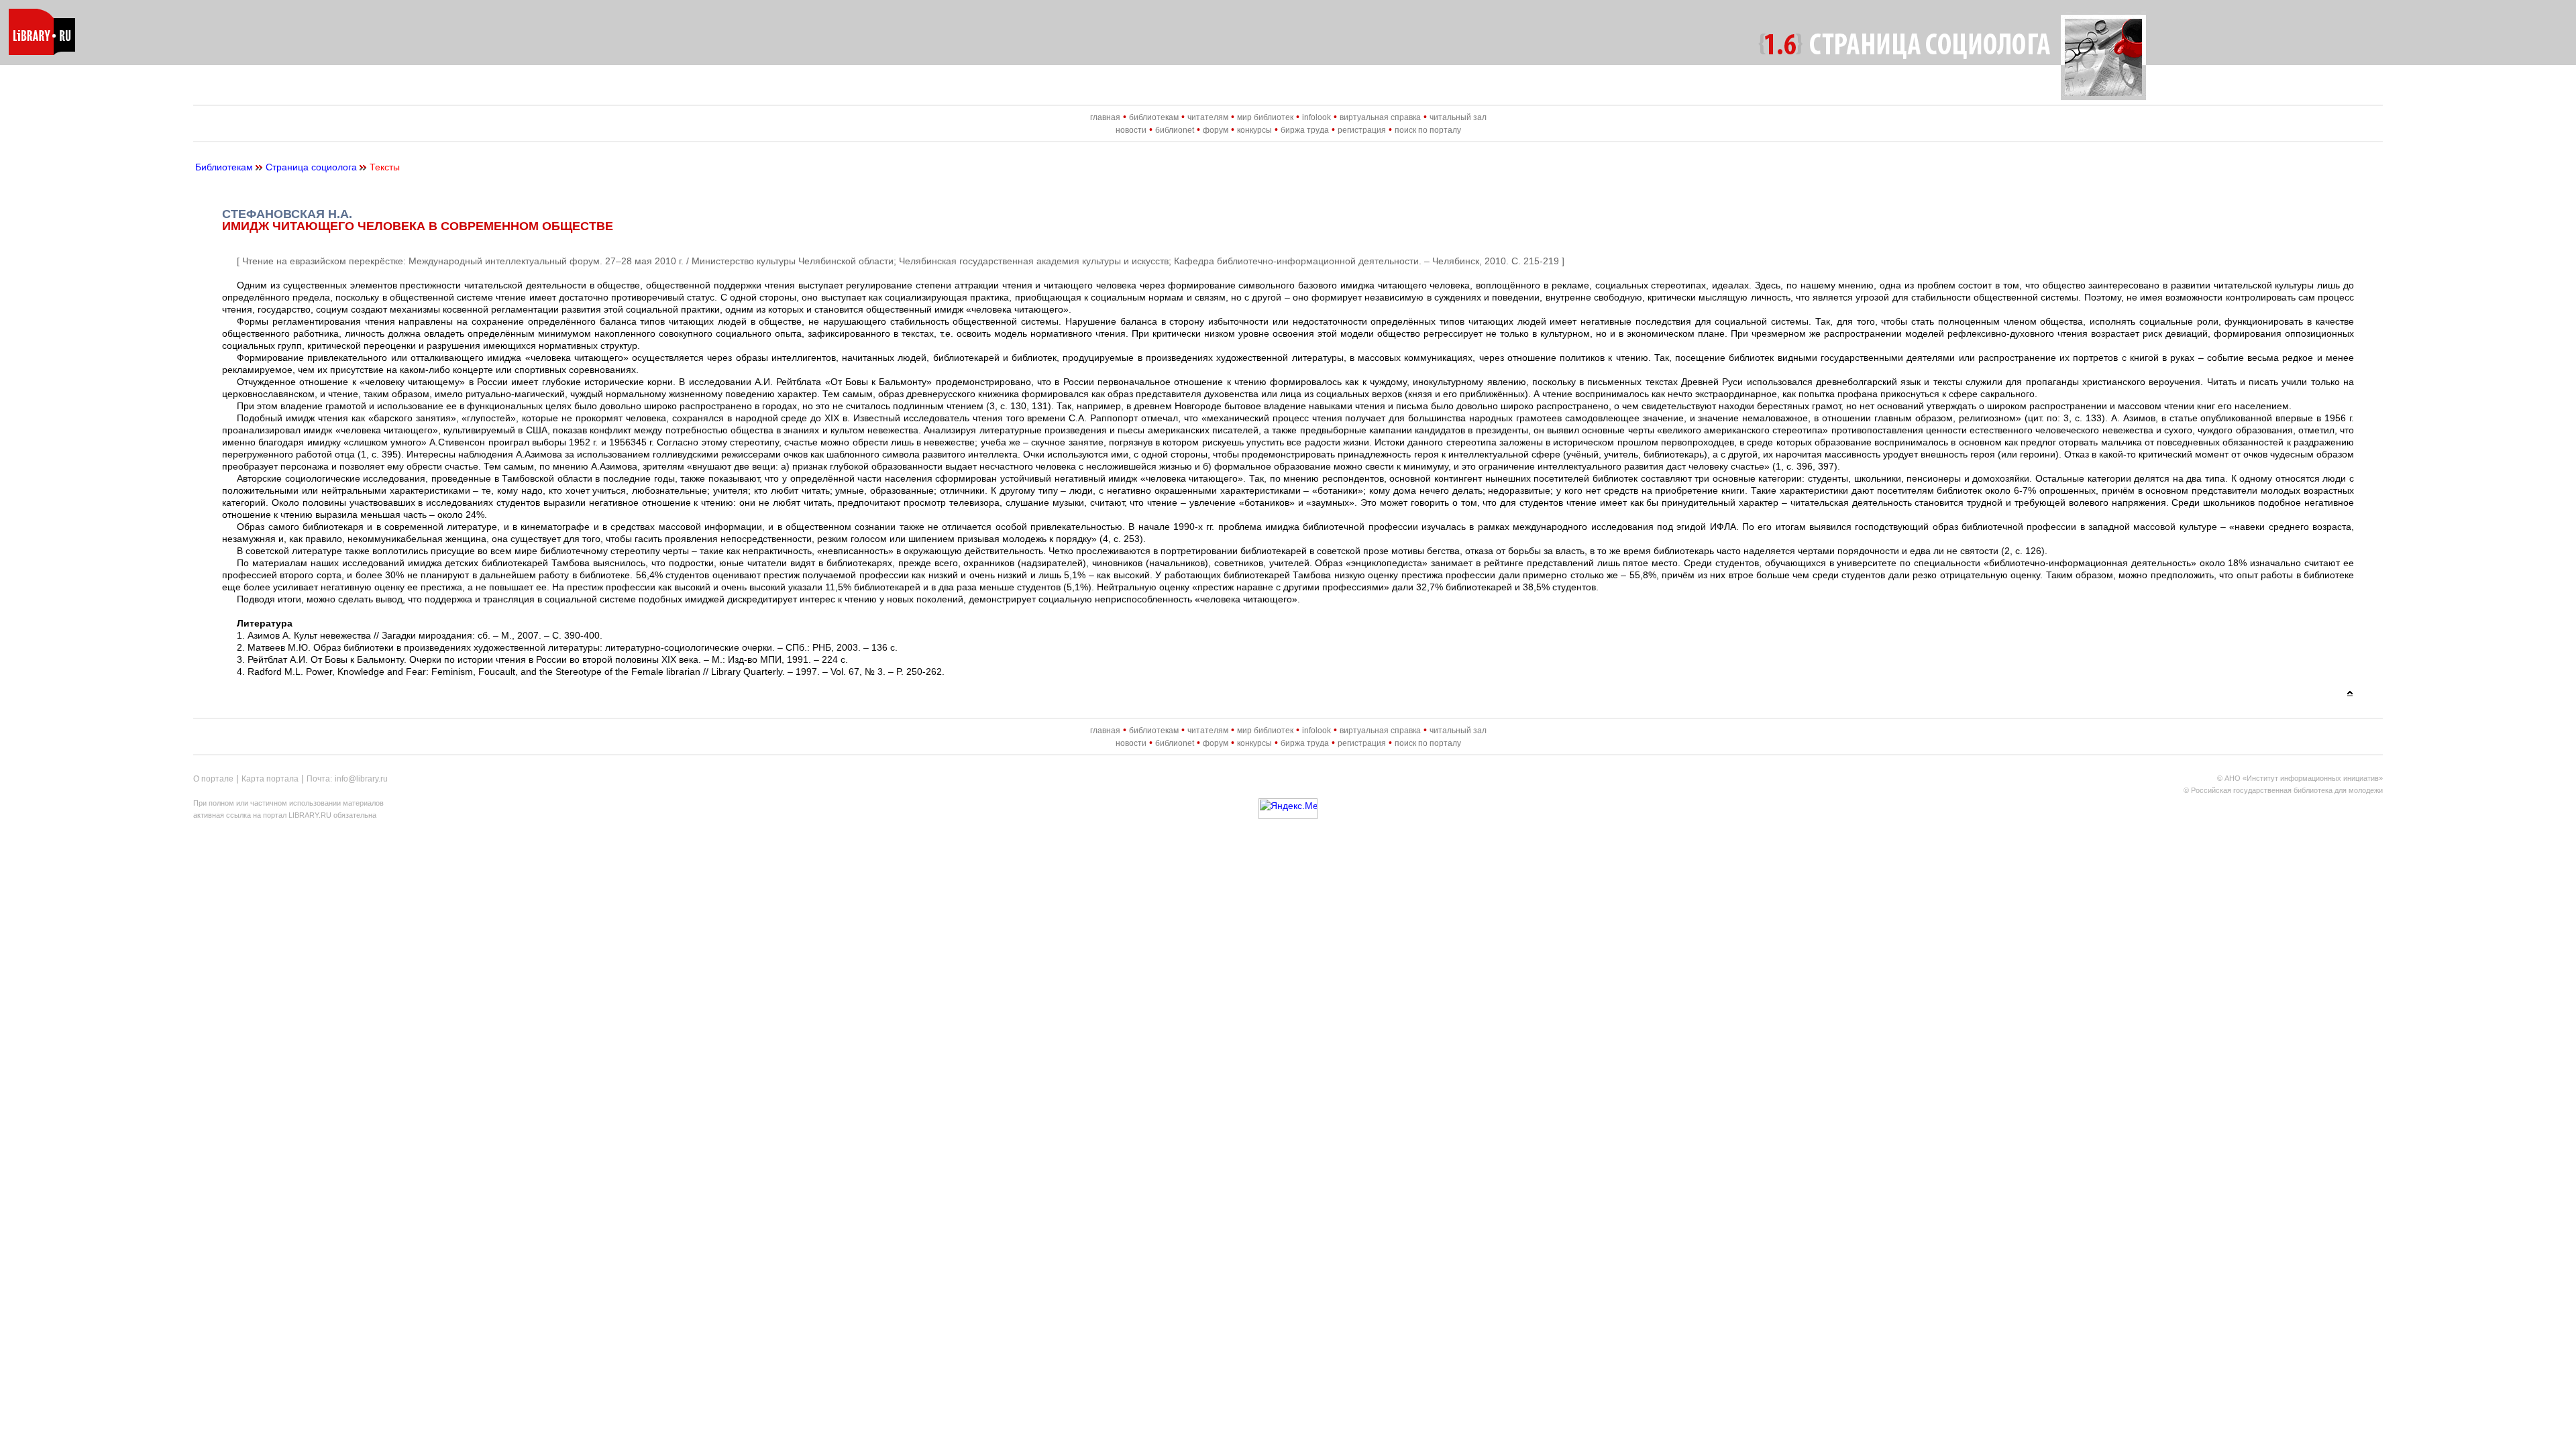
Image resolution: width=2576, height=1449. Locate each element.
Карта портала (270, 779)
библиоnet (1175, 130)
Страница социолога (311, 167)
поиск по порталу (1428, 130)
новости (1131, 130)
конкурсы (1254, 130)
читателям (1208, 117)
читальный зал (1458, 117)
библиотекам (1154, 117)
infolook (1317, 117)
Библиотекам (224, 167)
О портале (213, 779)
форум (1216, 130)
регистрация (1362, 130)
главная (1105, 117)
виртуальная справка (1380, 117)
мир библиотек (1265, 117)
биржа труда (1305, 130)
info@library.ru (361, 779)
